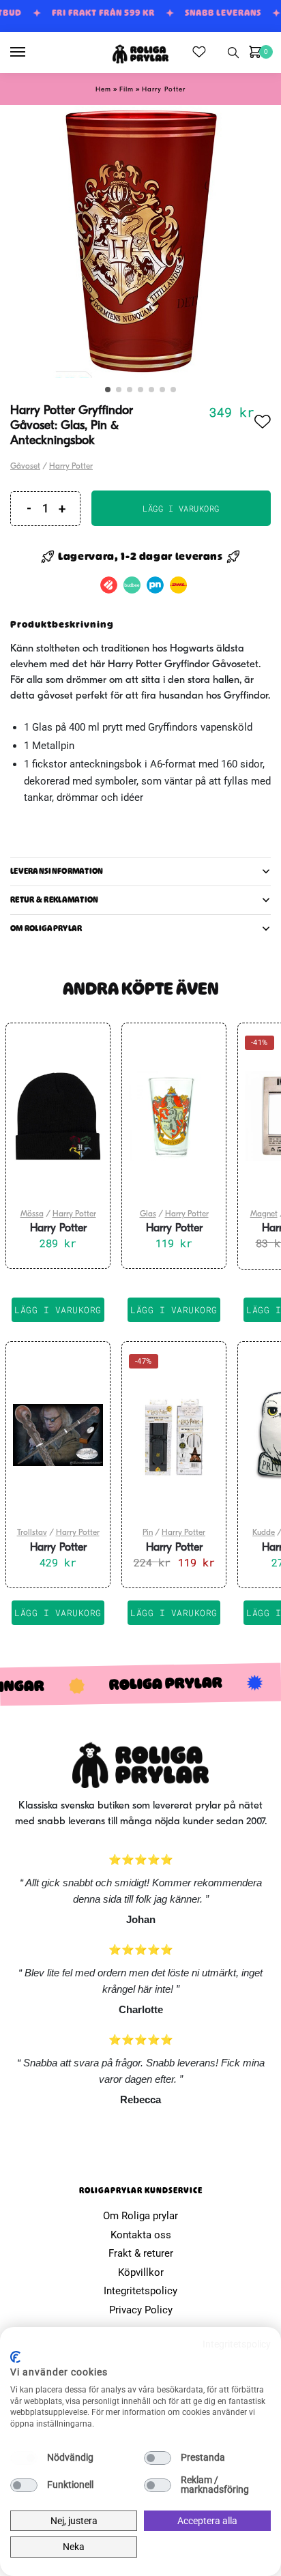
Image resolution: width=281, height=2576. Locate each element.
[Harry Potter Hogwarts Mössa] (58, 1116)
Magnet (264, 1214)
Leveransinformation (57, 871)
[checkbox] (24, 2458)
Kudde (264, 1533)
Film (127, 90)
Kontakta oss (141, 2235)
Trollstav (32, 1533)
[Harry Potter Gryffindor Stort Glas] (174, 1116)
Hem (103, 90)
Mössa (32, 1214)
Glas (148, 1214)
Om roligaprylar (46, 928)
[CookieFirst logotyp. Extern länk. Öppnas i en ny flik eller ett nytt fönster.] (15, 2357)
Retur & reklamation (55, 900)
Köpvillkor (141, 2272)
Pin (148, 1533)
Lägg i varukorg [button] (58, 1310)
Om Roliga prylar (140, 2216)
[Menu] (31, 53)
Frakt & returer (141, 2253)
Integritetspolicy (140, 2291)
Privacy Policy (141, 2310)
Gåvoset (25, 467)
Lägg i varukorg (181, 508)
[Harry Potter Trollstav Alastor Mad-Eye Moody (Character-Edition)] (58, 1435)
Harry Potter (164, 90)
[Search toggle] (233, 53)
